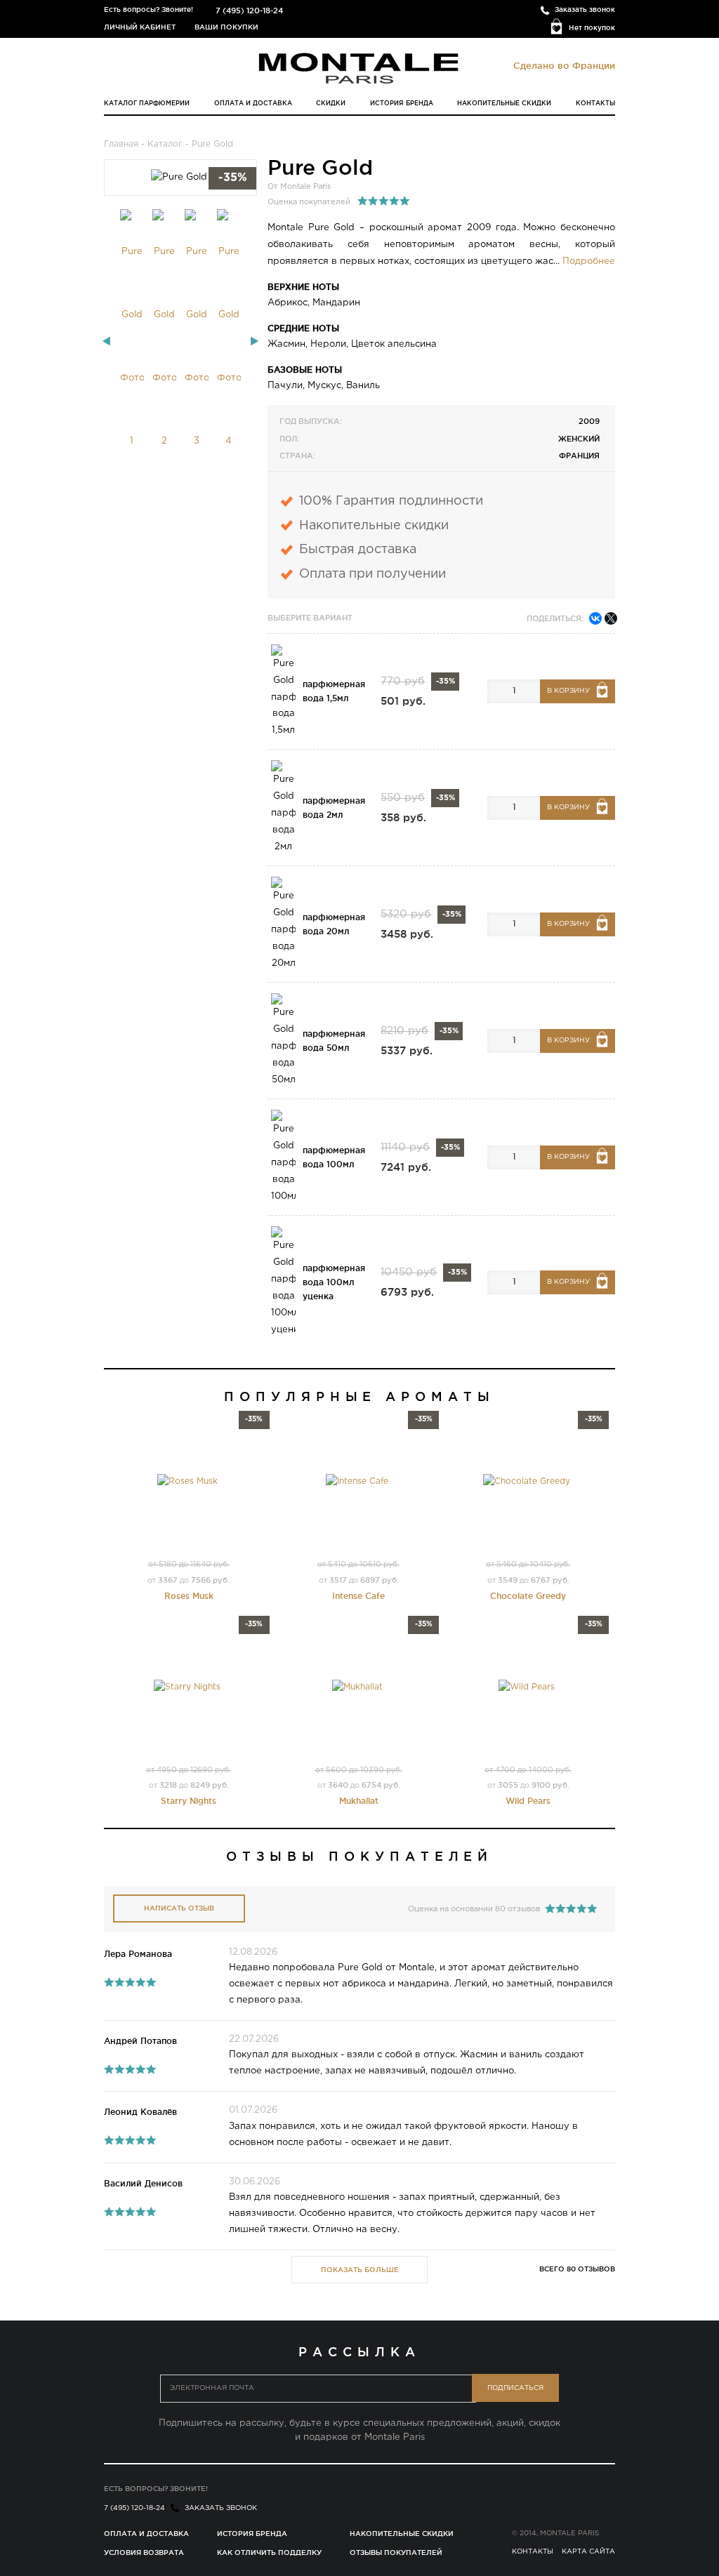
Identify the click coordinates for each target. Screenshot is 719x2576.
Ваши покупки (226, 27)
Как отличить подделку (269, 2552)
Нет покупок (592, 28)
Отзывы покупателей (396, 2552)
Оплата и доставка (253, 103)
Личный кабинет (140, 27)
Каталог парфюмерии (147, 103)
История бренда (402, 103)
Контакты (595, 103)
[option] (132, 341)
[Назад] (106, 341)
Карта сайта (588, 2552)
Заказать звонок (585, 9)
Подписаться (515, 2388)
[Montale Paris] (359, 68)
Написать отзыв (179, 1908)
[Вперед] (255, 341)
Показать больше (360, 2270)
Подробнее (589, 261)
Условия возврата (144, 2552)
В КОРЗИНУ (568, 691)
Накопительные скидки (504, 103)
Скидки (331, 103)
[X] (611, 618)
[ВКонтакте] (595, 618)
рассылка (359, 2351)
